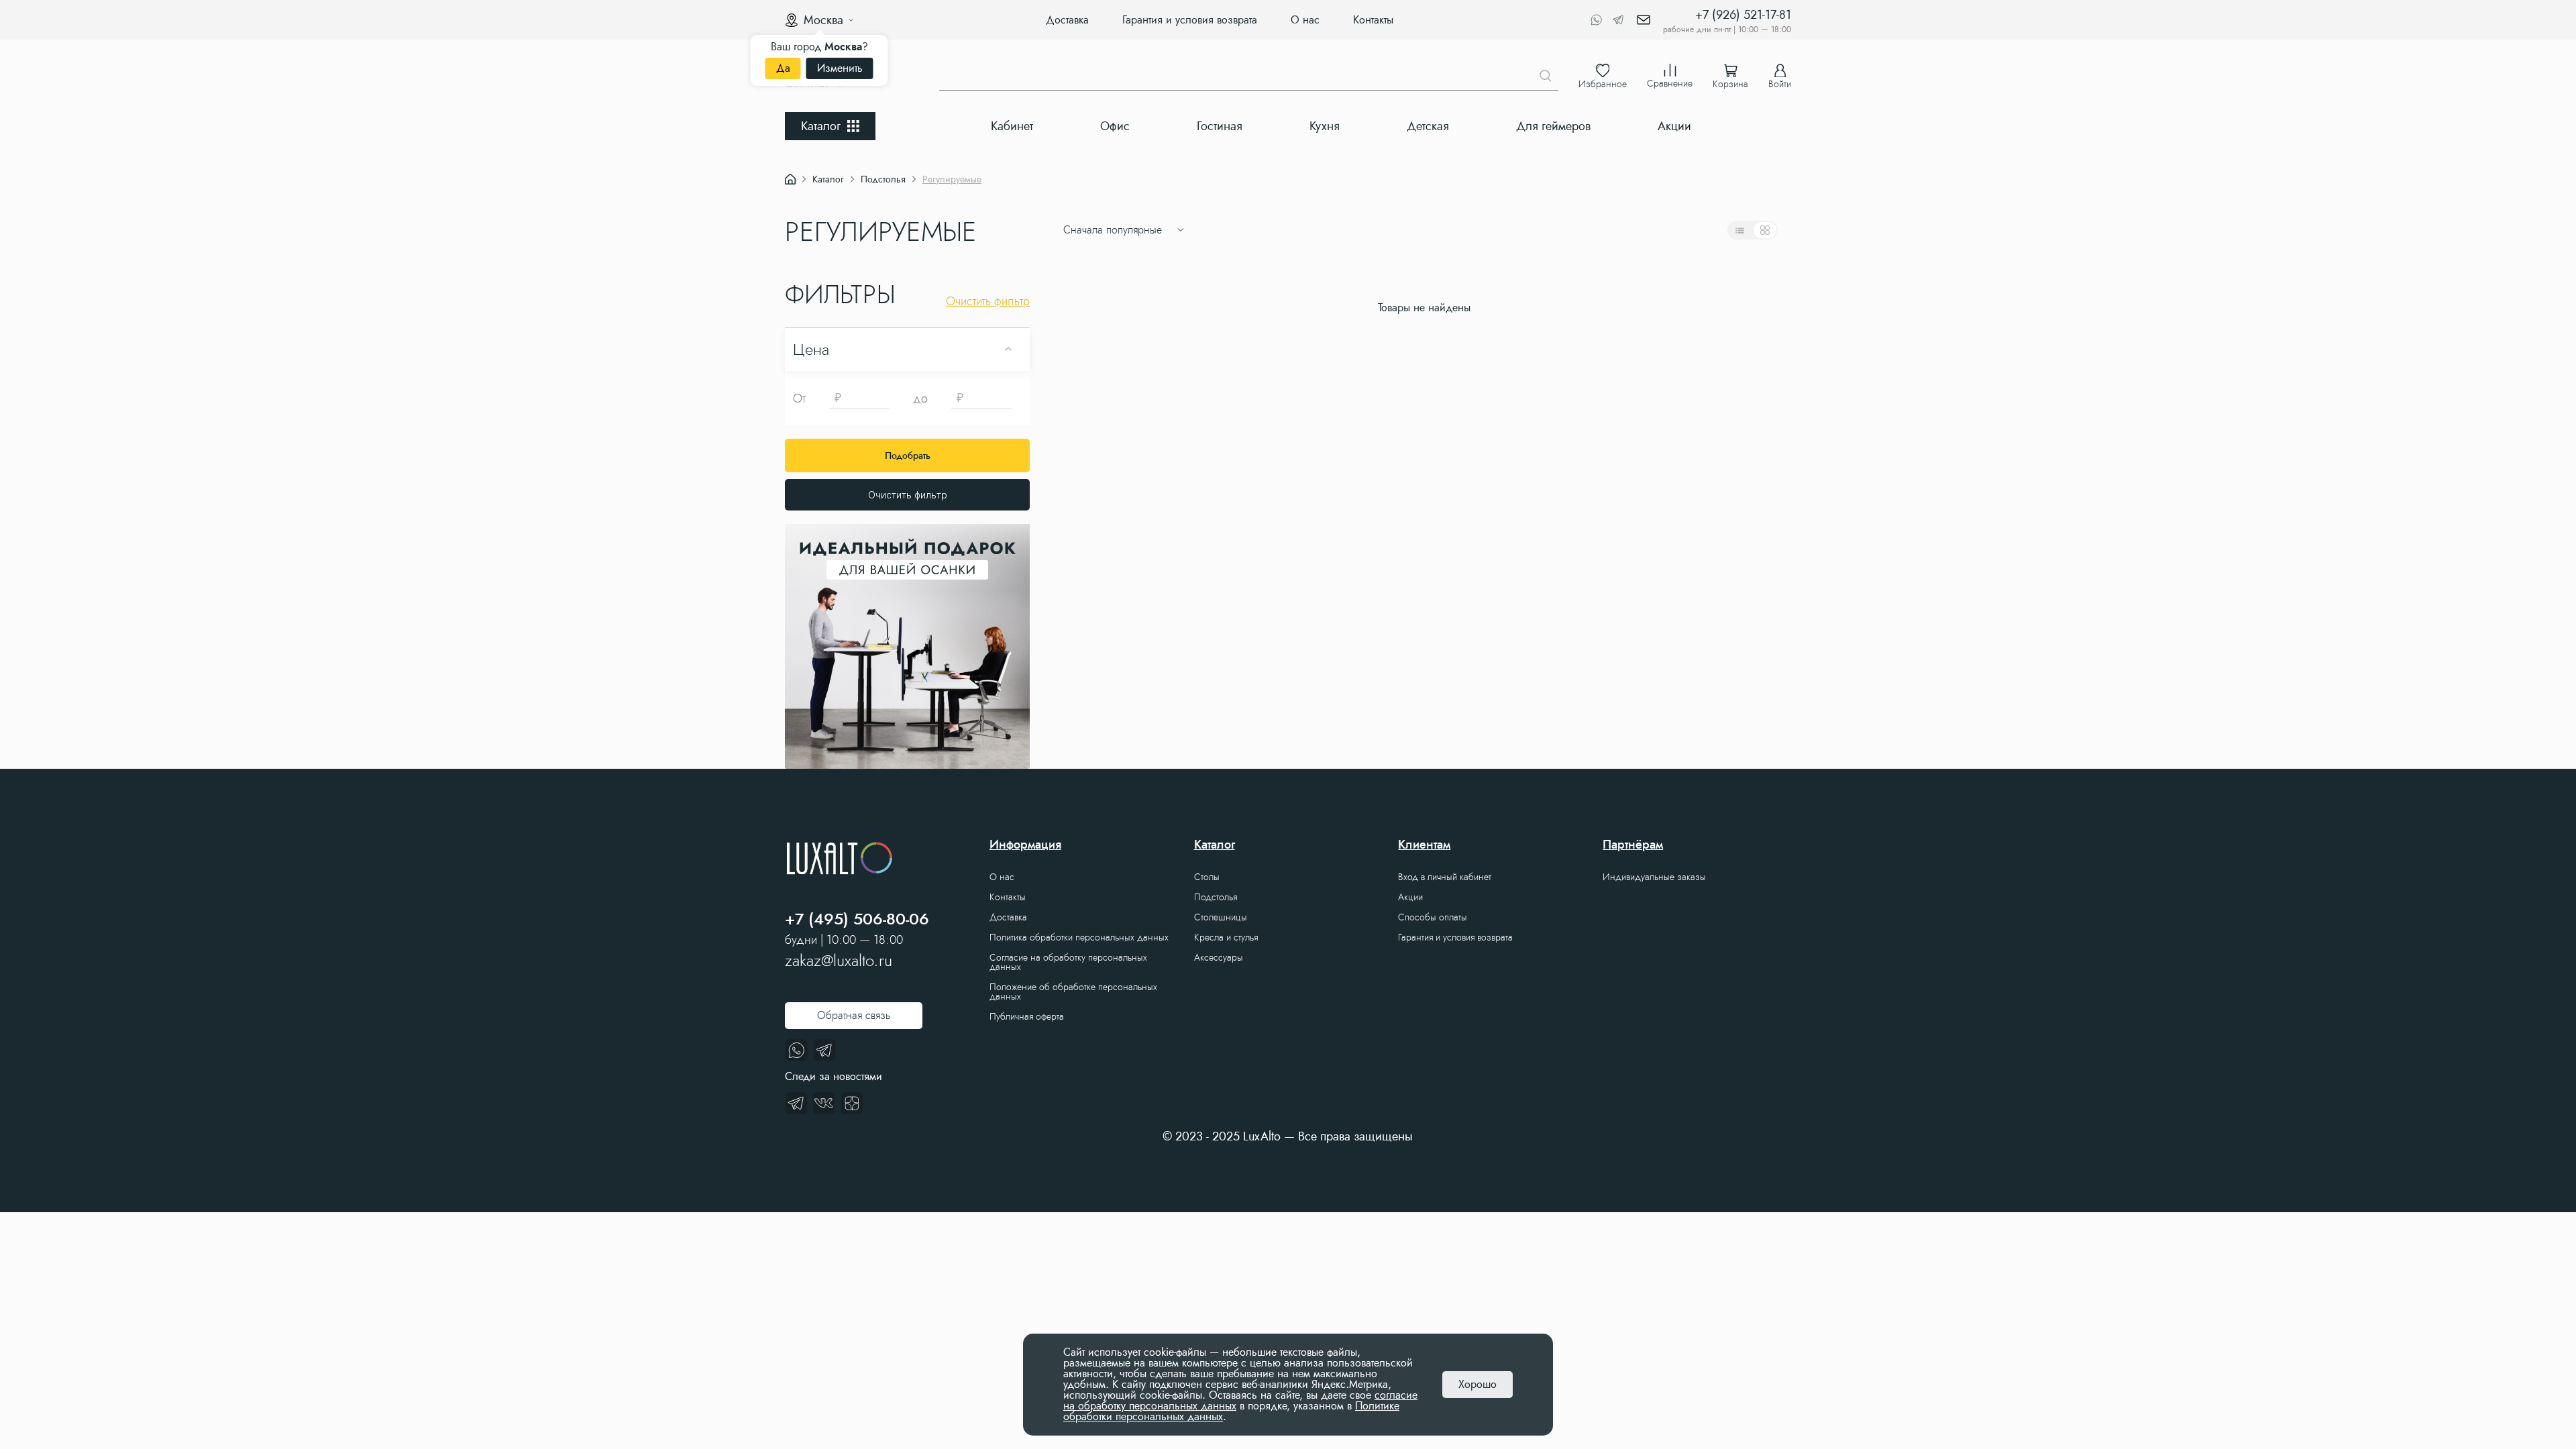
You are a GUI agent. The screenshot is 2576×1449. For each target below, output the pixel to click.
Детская (1428, 126)
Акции (1674, 126)
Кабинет (1012, 126)
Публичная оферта (1027, 1016)
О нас (1305, 20)
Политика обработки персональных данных (1079, 937)
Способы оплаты (1433, 917)
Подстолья (1216, 897)
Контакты (1373, 20)
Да (783, 68)
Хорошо (1478, 1384)
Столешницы (1221, 917)
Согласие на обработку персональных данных (1068, 962)
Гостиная (1220, 126)
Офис (1115, 126)
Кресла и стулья (1226, 937)
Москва (823, 20)
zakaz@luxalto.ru (839, 961)
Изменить (840, 68)
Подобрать (908, 455)
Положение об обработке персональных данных (1073, 991)
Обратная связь (854, 1015)
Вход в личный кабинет (1445, 877)
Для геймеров (1553, 126)
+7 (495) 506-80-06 (857, 919)
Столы (1207, 877)
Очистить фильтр (908, 495)
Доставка (1067, 20)
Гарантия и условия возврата (1190, 20)
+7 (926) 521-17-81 (1743, 15)
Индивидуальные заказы (1654, 877)
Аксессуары (1219, 957)
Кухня (1325, 126)
